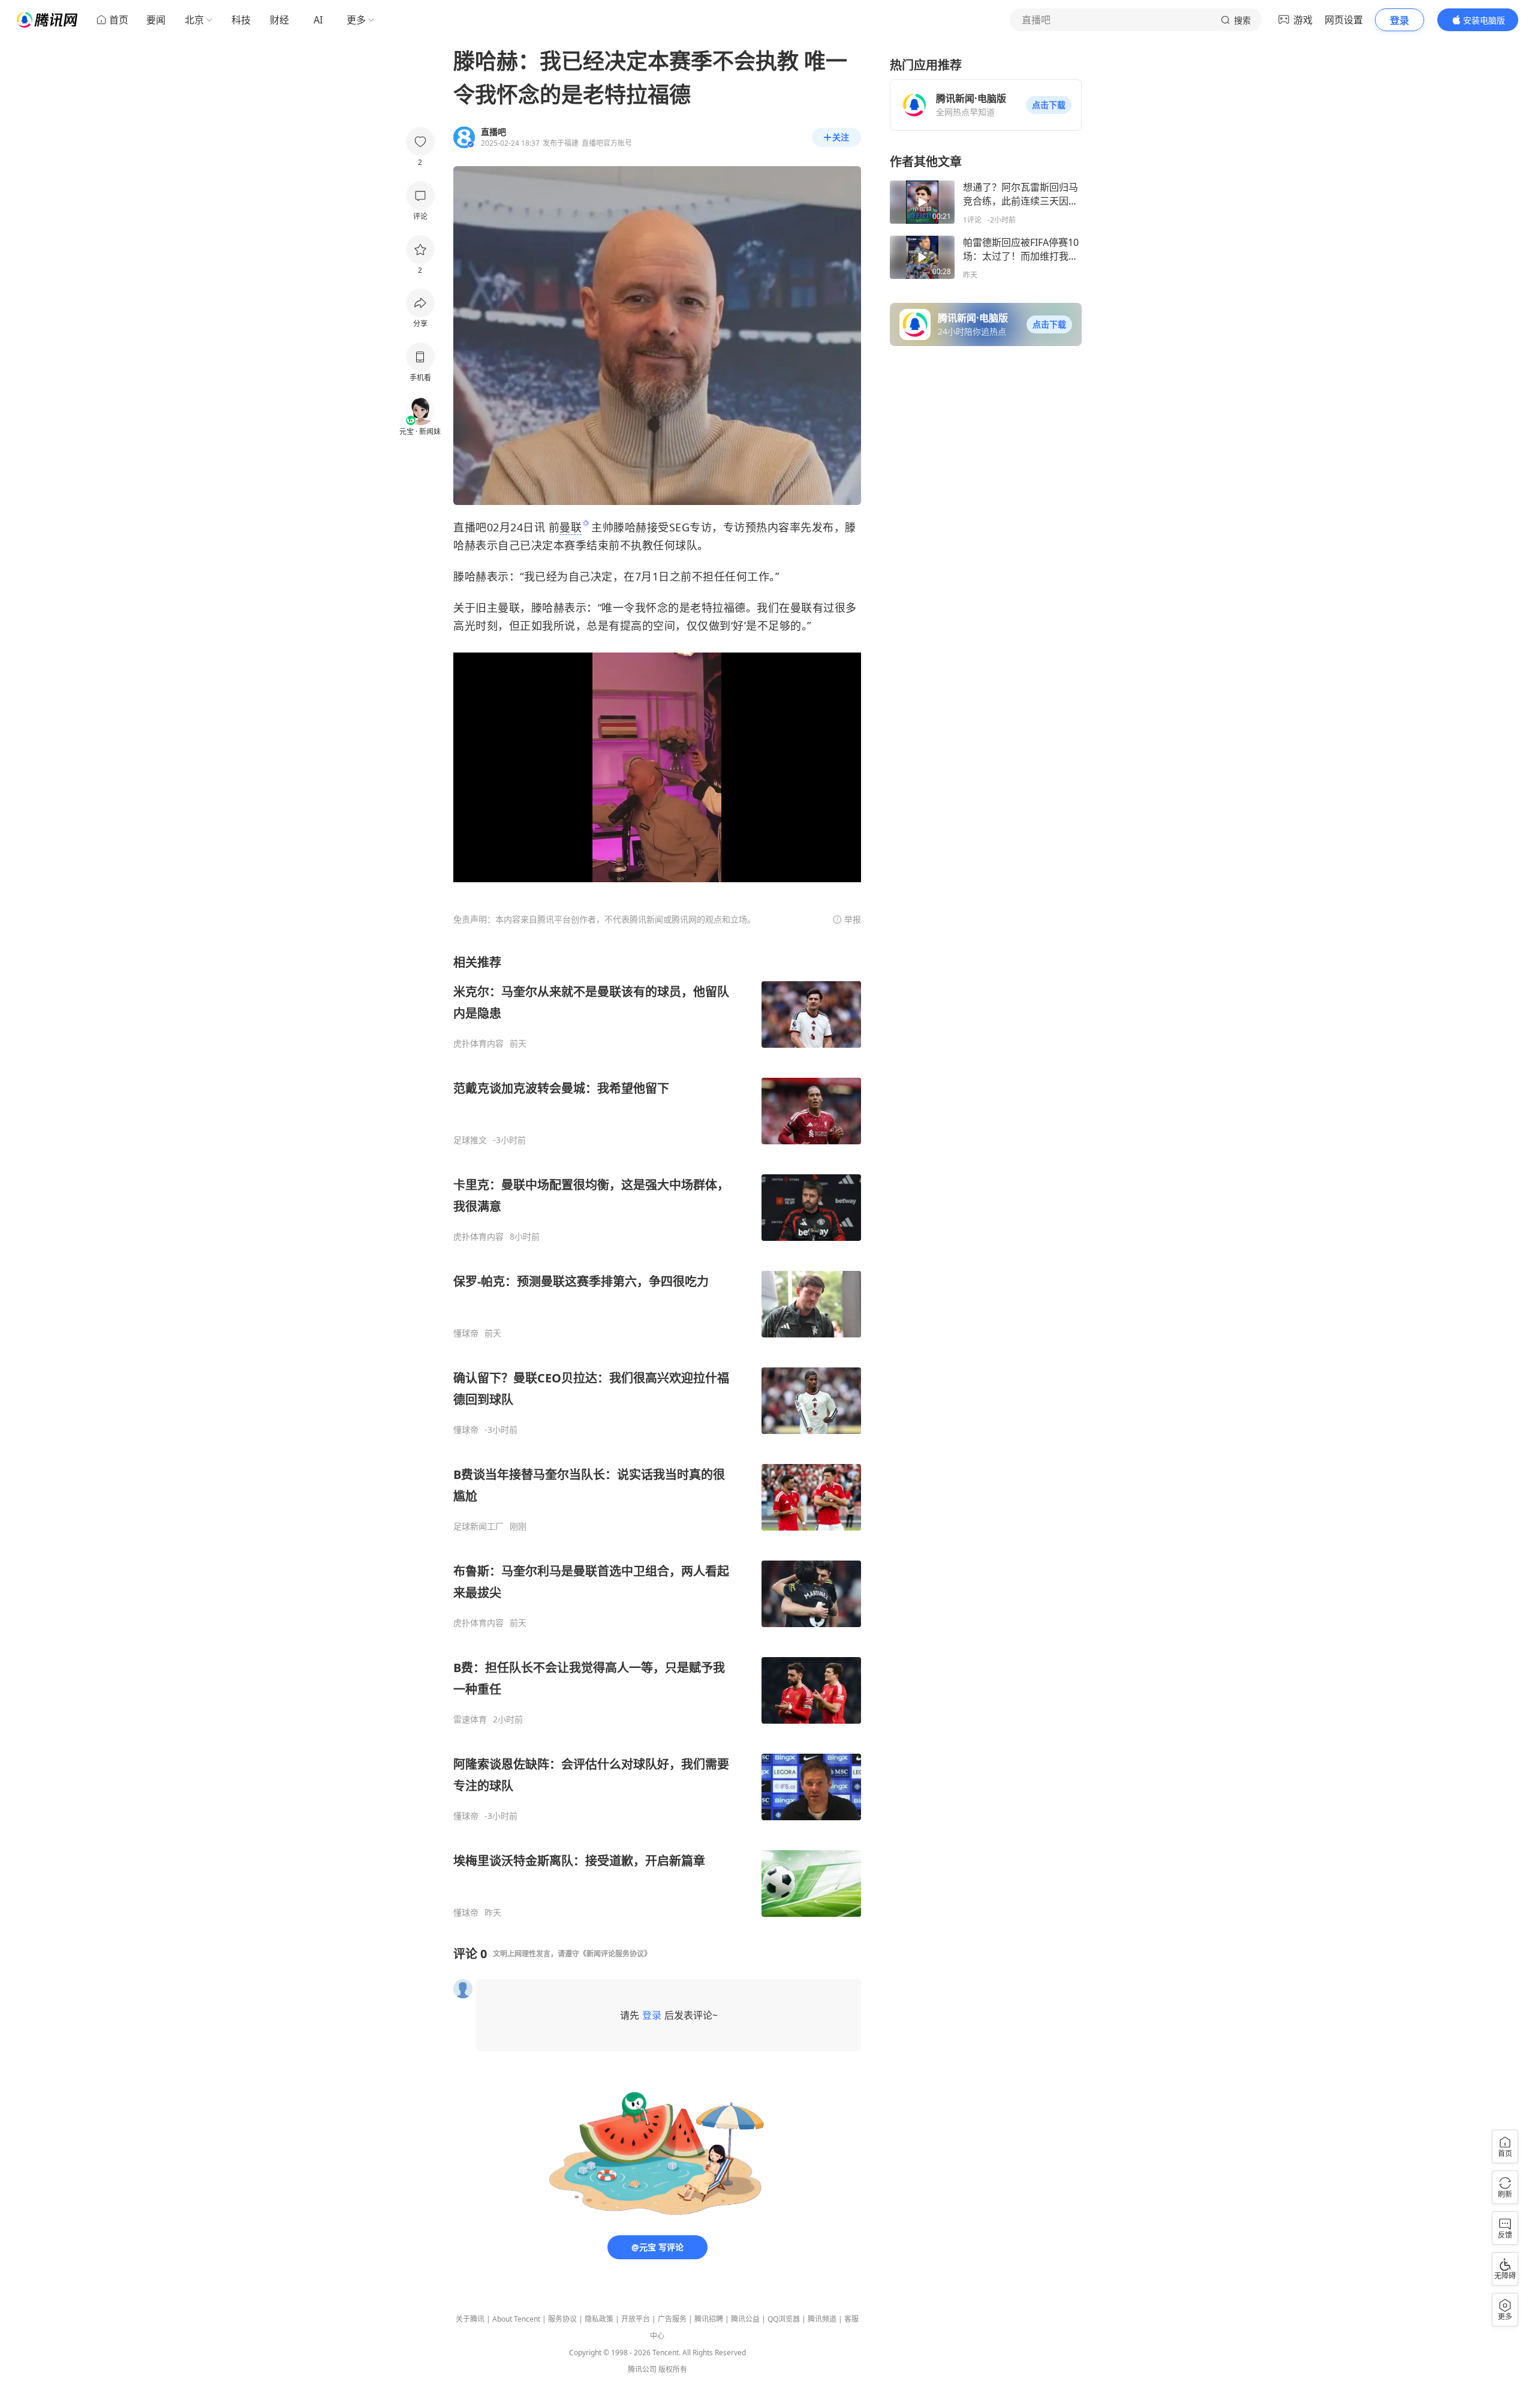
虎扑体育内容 (478, 1044)
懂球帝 (466, 1333)
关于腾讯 (470, 2319)
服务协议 (562, 2319)
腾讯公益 (745, 2319)
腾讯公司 (642, 2369)
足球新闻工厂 (478, 1526)
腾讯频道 (822, 2319)
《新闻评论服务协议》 (615, 1954)
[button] (1049, 105)
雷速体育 (470, 1719)
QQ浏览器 (784, 2319)
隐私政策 (599, 2319)
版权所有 (673, 2369)
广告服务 (672, 2319)
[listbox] (657, 1436)
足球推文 (470, 1140)
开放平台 (636, 2319)
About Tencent (516, 2319)
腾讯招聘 (709, 2319)
